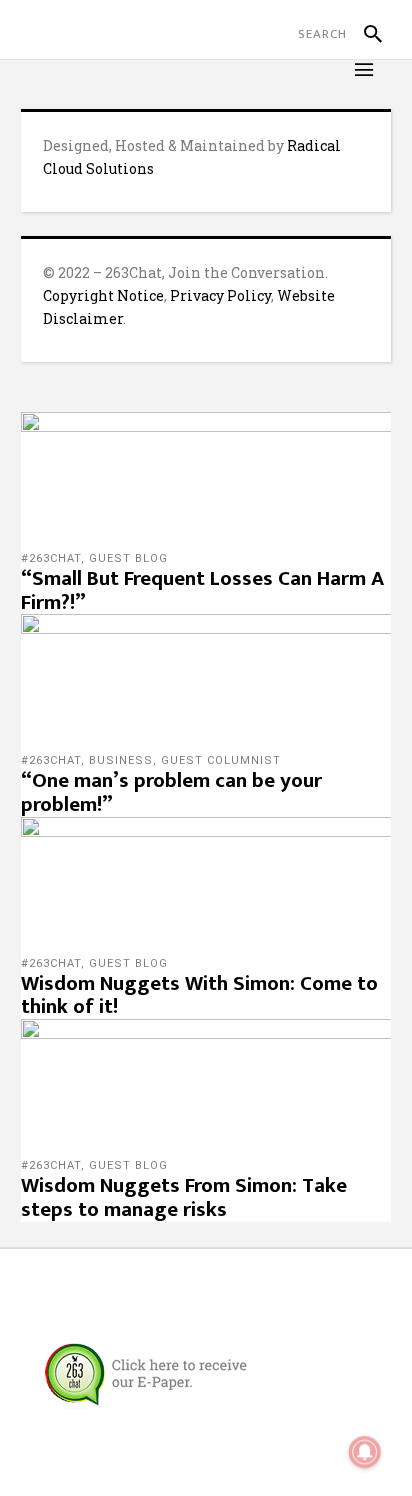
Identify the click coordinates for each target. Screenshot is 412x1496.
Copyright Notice (103, 295)
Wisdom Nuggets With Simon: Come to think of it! (199, 995)
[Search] (364, 34)
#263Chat (51, 558)
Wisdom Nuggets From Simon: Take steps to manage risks (184, 1197)
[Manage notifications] (365, 1452)
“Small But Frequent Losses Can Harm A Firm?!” (202, 590)
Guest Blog (128, 558)
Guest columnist (221, 760)
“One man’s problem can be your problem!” (171, 792)
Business (121, 760)
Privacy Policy (220, 295)
